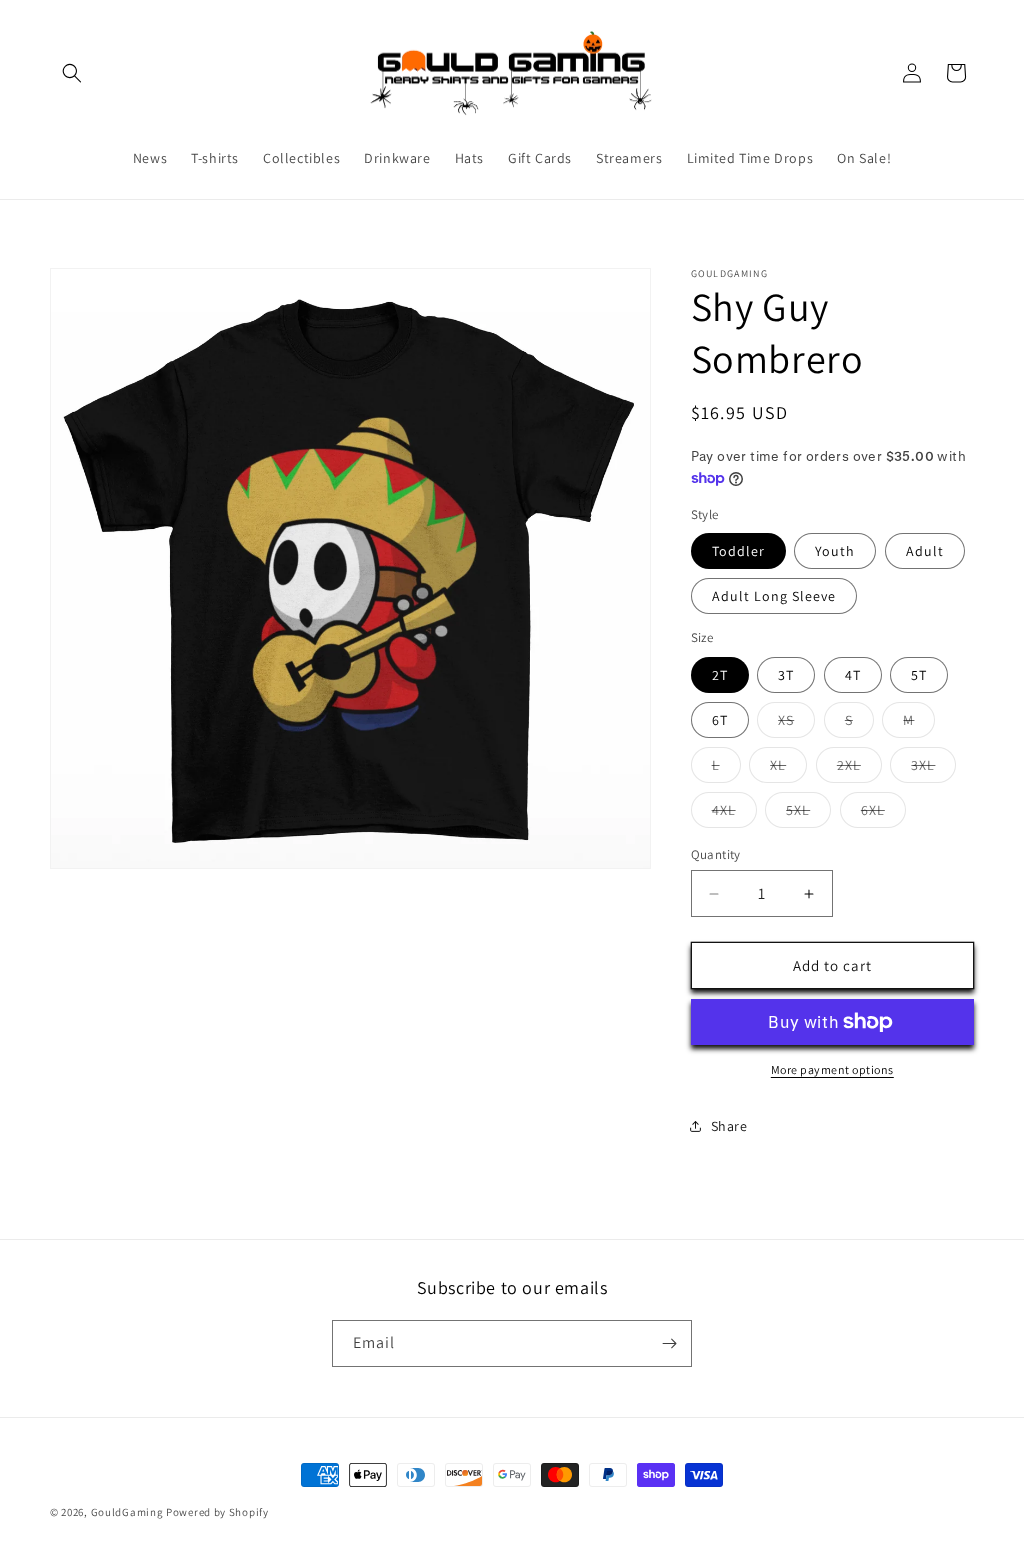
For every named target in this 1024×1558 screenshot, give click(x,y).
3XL (933, 769)
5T (919, 675)
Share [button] (729, 1126)
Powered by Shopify (217, 1512)
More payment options (832, 1069)
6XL (883, 814)
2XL (859, 769)
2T (720, 675)
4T (853, 675)
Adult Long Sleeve (774, 596)
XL (788, 769)
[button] (72, 73)
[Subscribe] (669, 1343)
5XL (808, 814)
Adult (925, 551)
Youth (835, 551)
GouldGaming (127, 1512)
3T (786, 675)
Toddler (738, 551)
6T (720, 720)
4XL (734, 814)
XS (796, 724)
